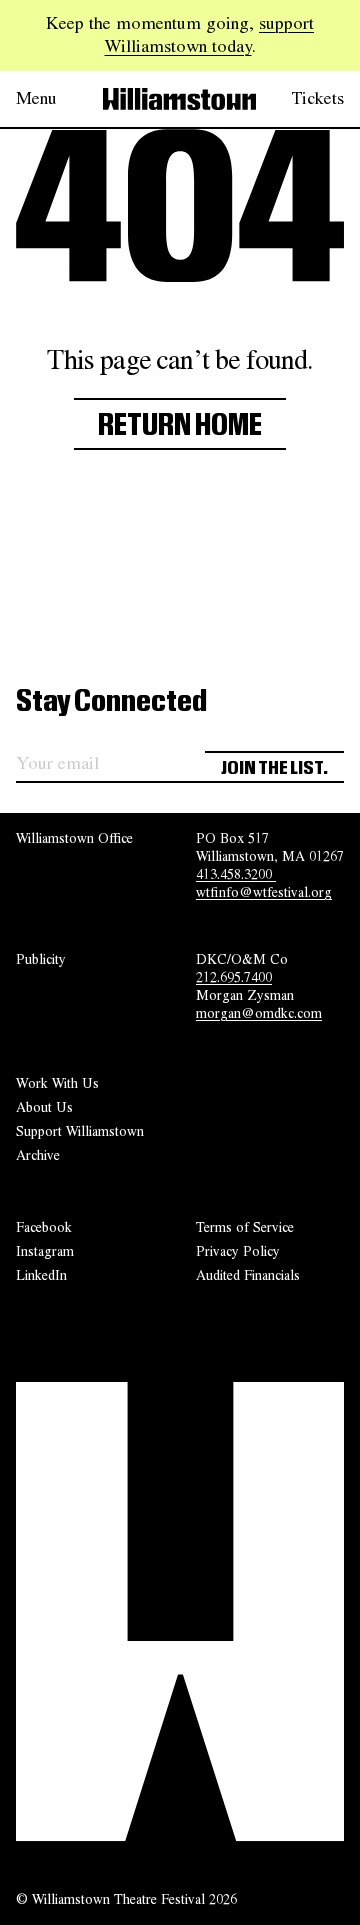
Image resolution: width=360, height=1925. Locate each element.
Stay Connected (111, 702)
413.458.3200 (236, 874)
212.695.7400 (234, 977)
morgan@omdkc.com (259, 1013)
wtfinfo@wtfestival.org (264, 892)
